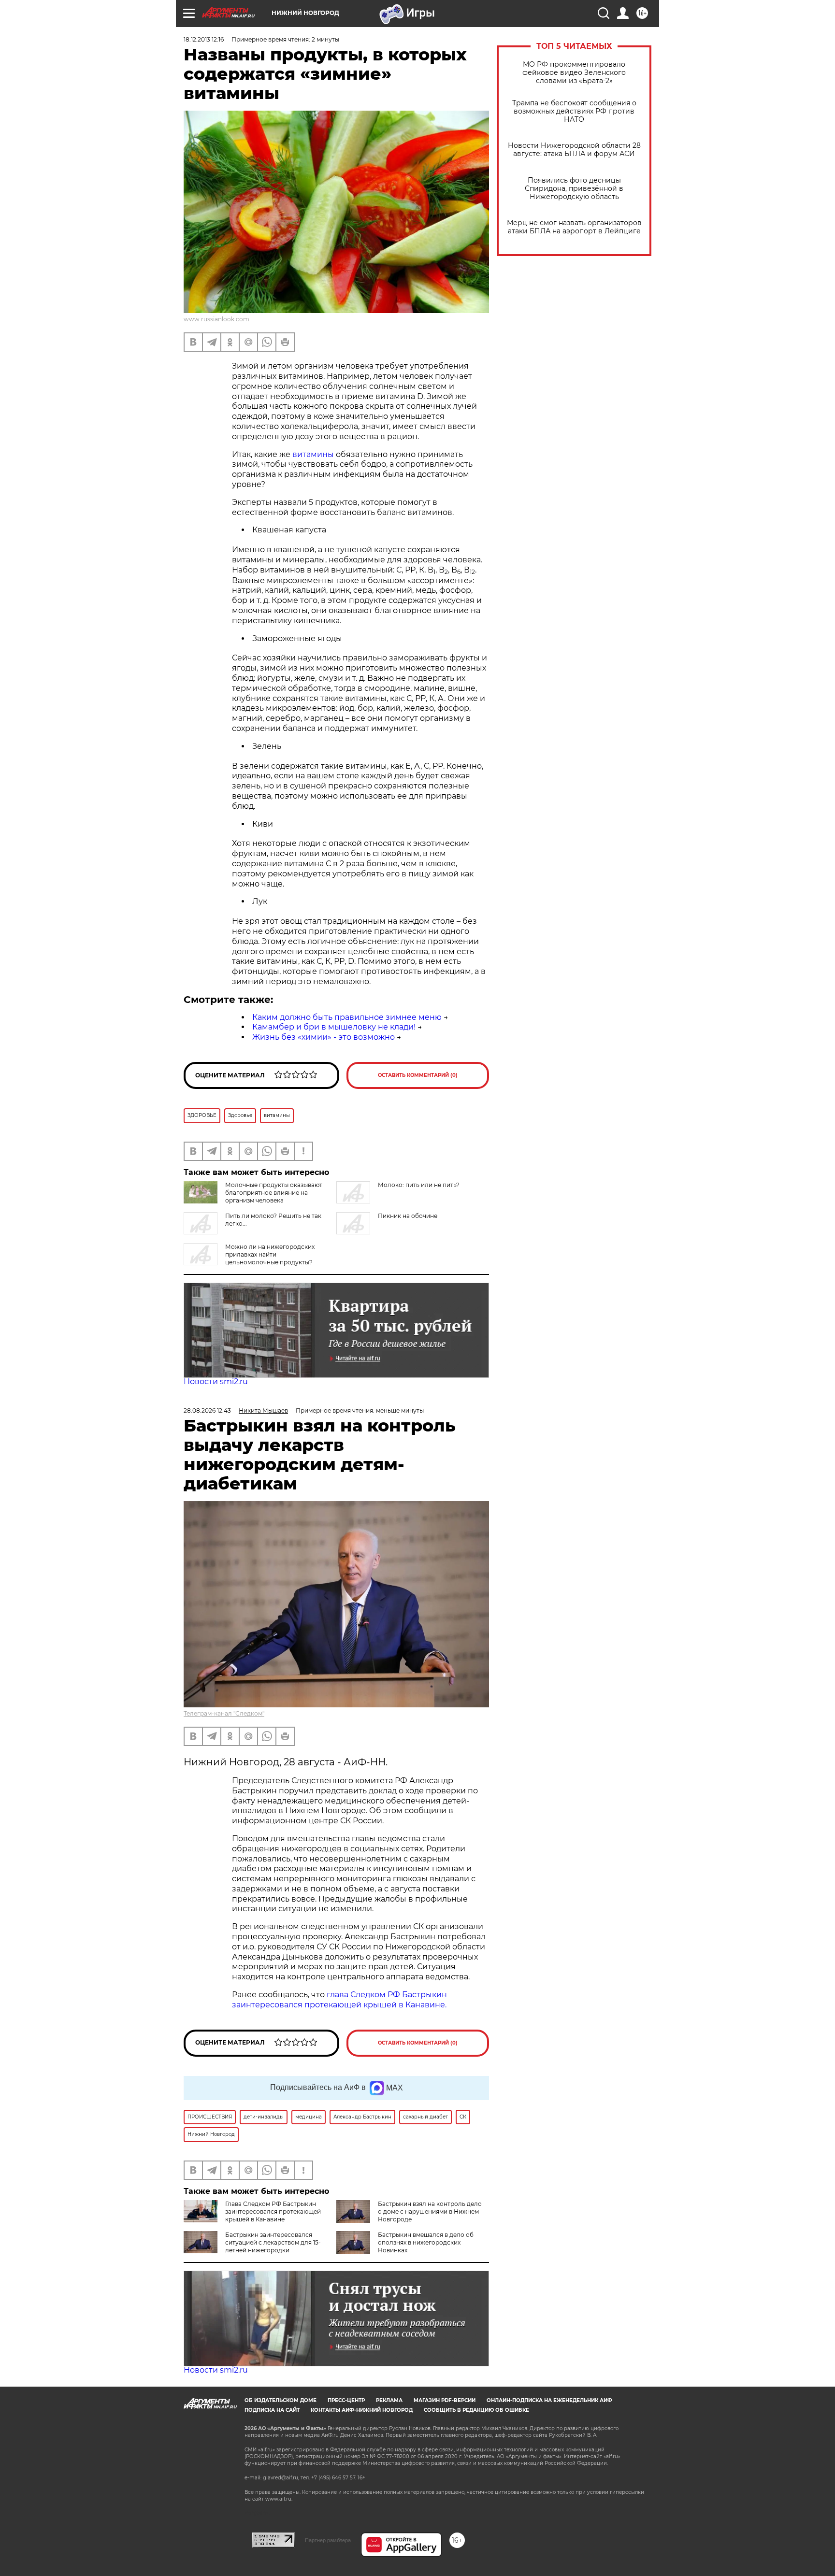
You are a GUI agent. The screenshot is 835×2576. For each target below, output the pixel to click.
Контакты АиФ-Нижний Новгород (362, 2410)
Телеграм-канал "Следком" (224, 1713)
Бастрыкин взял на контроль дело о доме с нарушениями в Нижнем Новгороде (430, 2211)
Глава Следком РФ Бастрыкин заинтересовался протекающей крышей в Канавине (273, 2211)
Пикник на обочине (408, 1216)
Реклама (389, 2400)
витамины (313, 454)
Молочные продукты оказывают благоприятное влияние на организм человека (274, 1193)
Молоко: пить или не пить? (419, 1185)
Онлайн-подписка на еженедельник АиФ (549, 2400)
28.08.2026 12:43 (207, 1410)
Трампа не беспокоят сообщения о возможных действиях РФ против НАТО (574, 111)
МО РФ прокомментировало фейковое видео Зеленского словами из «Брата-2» (574, 73)
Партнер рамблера (328, 2540)
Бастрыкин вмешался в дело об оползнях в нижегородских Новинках (426, 2242)
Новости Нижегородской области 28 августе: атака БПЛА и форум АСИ (574, 150)
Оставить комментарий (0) (418, 1075)
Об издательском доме (281, 2400)
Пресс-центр (346, 2400)
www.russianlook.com (216, 319)
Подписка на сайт (272, 2410)
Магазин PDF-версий (445, 2400)
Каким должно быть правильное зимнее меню (347, 1017)
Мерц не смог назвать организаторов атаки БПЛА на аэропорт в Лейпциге (574, 227)
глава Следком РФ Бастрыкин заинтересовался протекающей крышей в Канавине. (339, 2000)
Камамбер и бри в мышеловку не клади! (334, 1027)
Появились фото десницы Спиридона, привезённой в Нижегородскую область (574, 189)
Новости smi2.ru (216, 1381)
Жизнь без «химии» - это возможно (324, 1037)
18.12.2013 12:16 (204, 39)
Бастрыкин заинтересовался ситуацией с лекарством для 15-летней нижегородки (273, 2242)
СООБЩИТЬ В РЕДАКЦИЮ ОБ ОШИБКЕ (476, 2410)
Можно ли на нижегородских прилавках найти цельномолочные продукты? (270, 1254)
